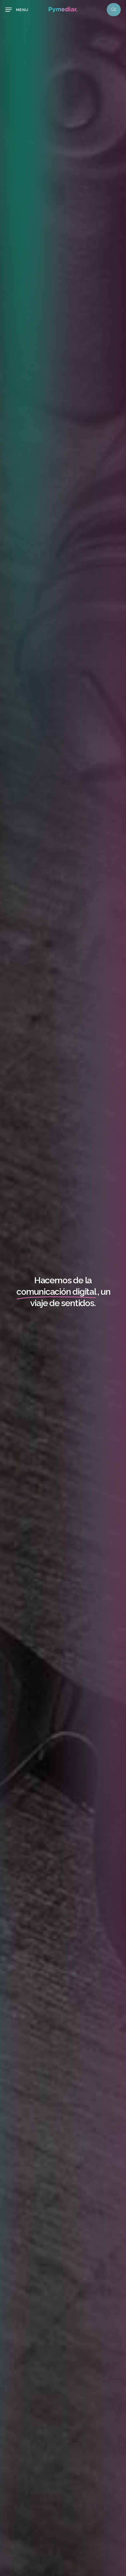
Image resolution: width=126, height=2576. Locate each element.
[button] (17, 10)
